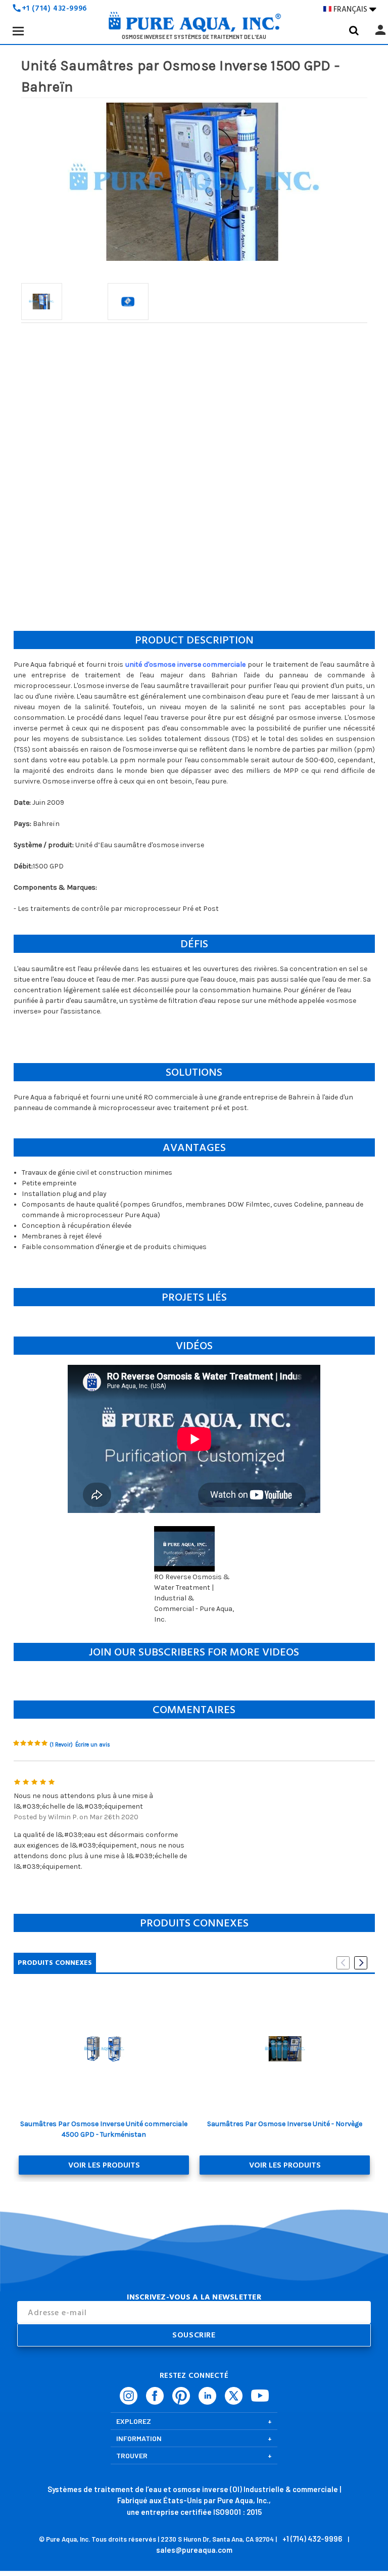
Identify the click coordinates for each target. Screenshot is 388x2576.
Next (361, 1963)
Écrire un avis (93, 1745)
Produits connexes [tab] (55, 1963)
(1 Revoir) (61, 1745)
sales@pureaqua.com (194, 2550)
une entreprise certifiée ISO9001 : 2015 (194, 2512)
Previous (343, 1963)
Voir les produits (104, 2165)
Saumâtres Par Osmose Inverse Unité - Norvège (285, 2124)
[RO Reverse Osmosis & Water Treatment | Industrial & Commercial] (194, 25)
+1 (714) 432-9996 (55, 8)
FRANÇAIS (355, 9)
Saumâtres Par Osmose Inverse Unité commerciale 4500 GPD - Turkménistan (104, 2129)
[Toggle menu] (18, 31)
